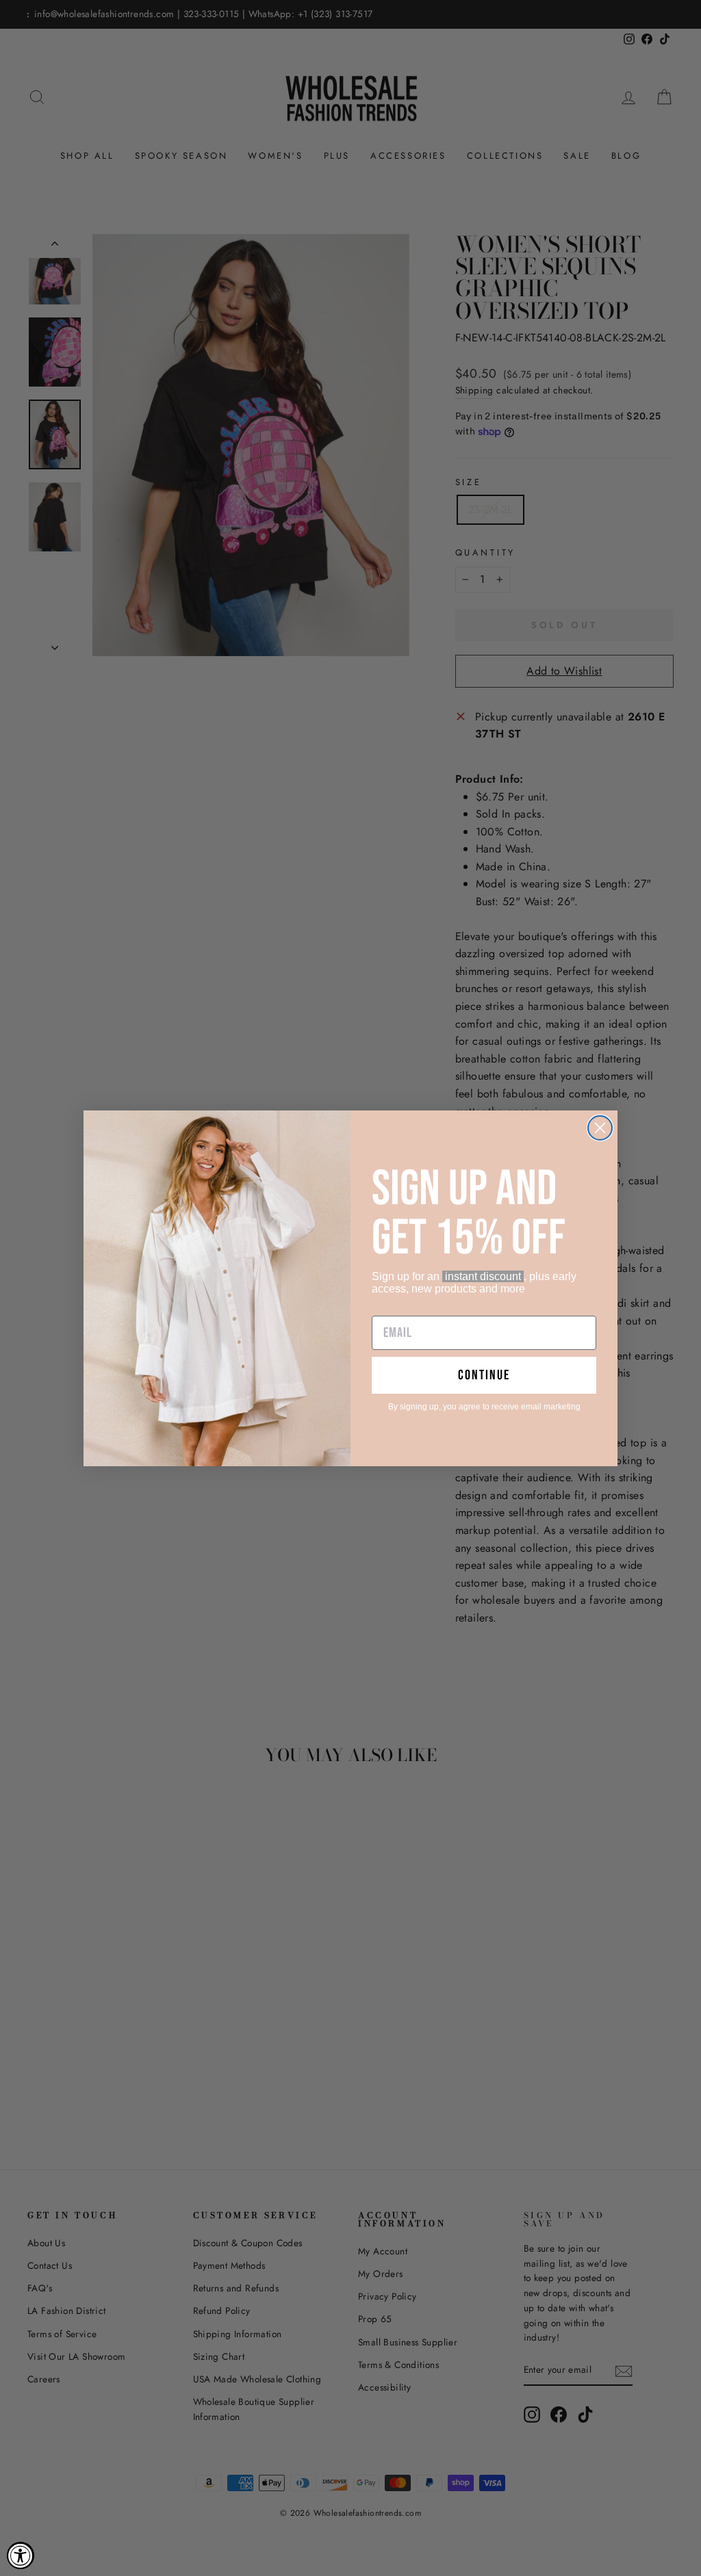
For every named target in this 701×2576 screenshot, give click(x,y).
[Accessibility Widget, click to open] (21, 2555)
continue (484, 1375)
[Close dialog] (600, 1128)
